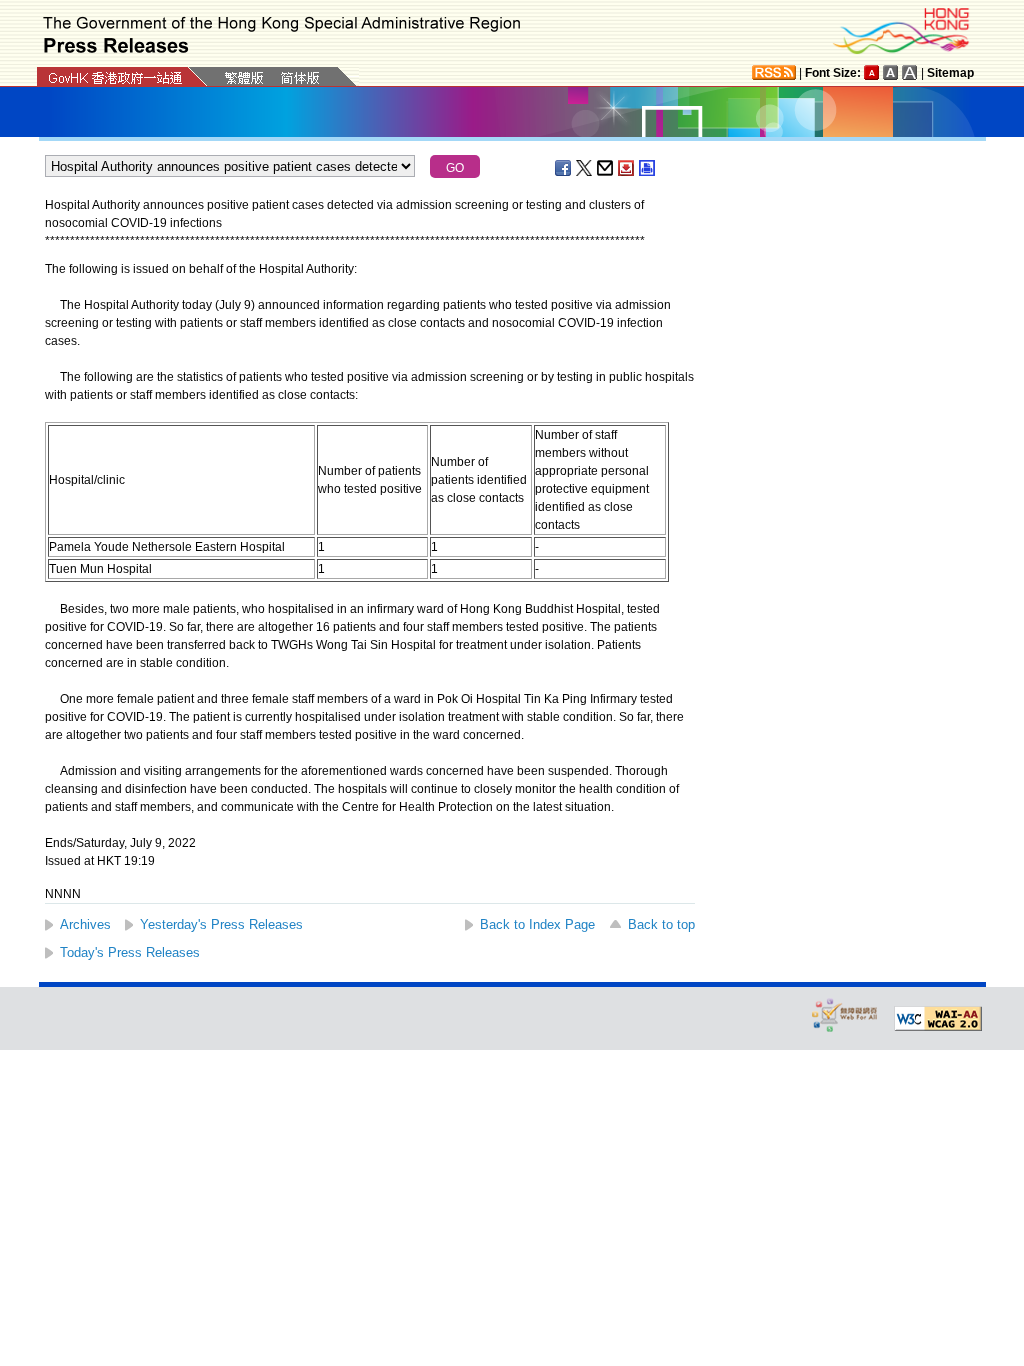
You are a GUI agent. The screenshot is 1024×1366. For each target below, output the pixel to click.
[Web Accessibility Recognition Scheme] (845, 1014)
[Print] (648, 168)
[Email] (606, 168)
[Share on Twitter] (585, 168)
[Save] (627, 168)
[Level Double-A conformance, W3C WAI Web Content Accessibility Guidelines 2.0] (938, 1019)
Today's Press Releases (130, 952)
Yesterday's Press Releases (221, 924)
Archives (85, 924)
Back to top (661, 924)
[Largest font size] (910, 72)
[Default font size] (872, 72)
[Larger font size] (891, 72)
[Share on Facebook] (564, 168)
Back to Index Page (537, 924)
